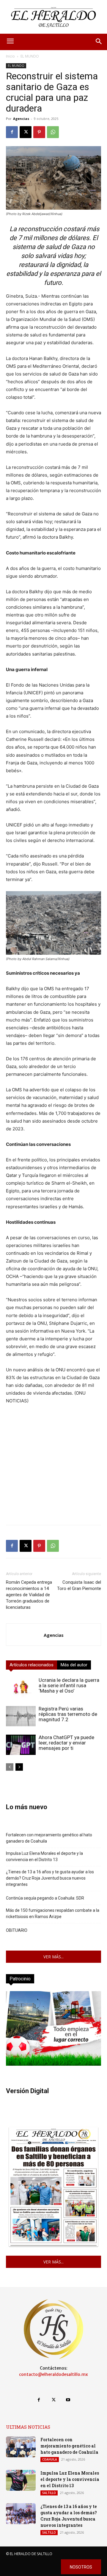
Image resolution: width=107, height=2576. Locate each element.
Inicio (10, 56)
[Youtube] (68, 2400)
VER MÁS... (53, 1957)
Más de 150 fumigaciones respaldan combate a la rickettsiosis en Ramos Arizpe (53, 1913)
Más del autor (74, 1665)
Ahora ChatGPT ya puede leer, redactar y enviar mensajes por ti (66, 1743)
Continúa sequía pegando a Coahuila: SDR (45, 1898)
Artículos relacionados (32, 1665)
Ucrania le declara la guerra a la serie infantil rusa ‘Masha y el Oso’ (69, 1685)
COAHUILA (50, 2459)
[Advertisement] (53, 1467)
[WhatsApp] (53, 132)
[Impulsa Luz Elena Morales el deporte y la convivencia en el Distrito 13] (21, 2480)
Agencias (21, 119)
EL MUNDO (30, 56)
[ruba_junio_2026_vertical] (53, 2064)
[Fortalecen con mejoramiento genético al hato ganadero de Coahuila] (21, 2447)
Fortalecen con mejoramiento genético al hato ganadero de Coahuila (49, 1838)
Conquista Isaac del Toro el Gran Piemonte (79, 1585)
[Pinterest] (39, 132)
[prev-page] (10, 1767)
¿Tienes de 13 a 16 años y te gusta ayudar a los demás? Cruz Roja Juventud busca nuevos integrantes (50, 1878)
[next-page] (19, 1767)
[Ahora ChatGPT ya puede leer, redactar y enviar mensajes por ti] (21, 1745)
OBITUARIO (17, 1930)
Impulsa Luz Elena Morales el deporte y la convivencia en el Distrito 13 (44, 1856)
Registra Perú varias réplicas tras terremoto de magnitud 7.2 (68, 1714)
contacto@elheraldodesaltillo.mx (53, 2374)
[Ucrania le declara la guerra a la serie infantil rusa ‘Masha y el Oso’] (21, 1688)
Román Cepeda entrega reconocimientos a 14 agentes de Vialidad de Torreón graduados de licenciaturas (29, 1595)
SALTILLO (49, 2493)
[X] (26, 132)
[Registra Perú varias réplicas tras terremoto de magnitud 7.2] (21, 1716)
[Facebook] (12, 132)
